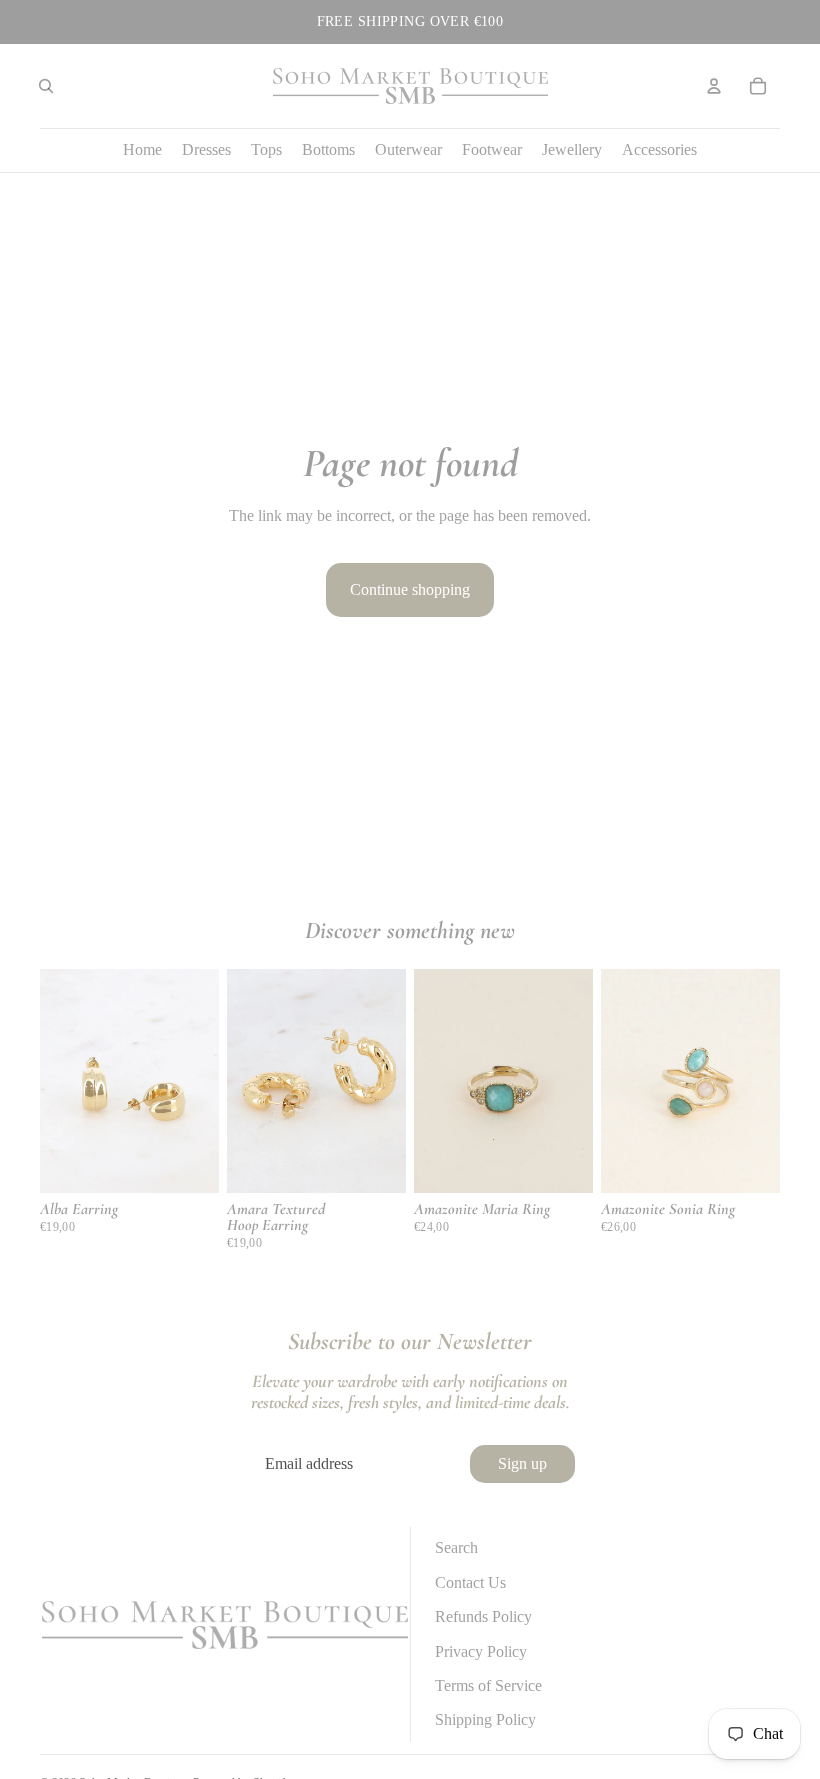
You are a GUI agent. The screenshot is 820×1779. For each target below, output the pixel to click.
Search (456, 1547)
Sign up (522, 1463)
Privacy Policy (481, 1651)
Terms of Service (488, 1685)
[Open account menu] (714, 86)
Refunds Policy (483, 1616)
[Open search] (46, 86)
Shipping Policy (485, 1719)
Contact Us (470, 1582)
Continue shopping (410, 589)
